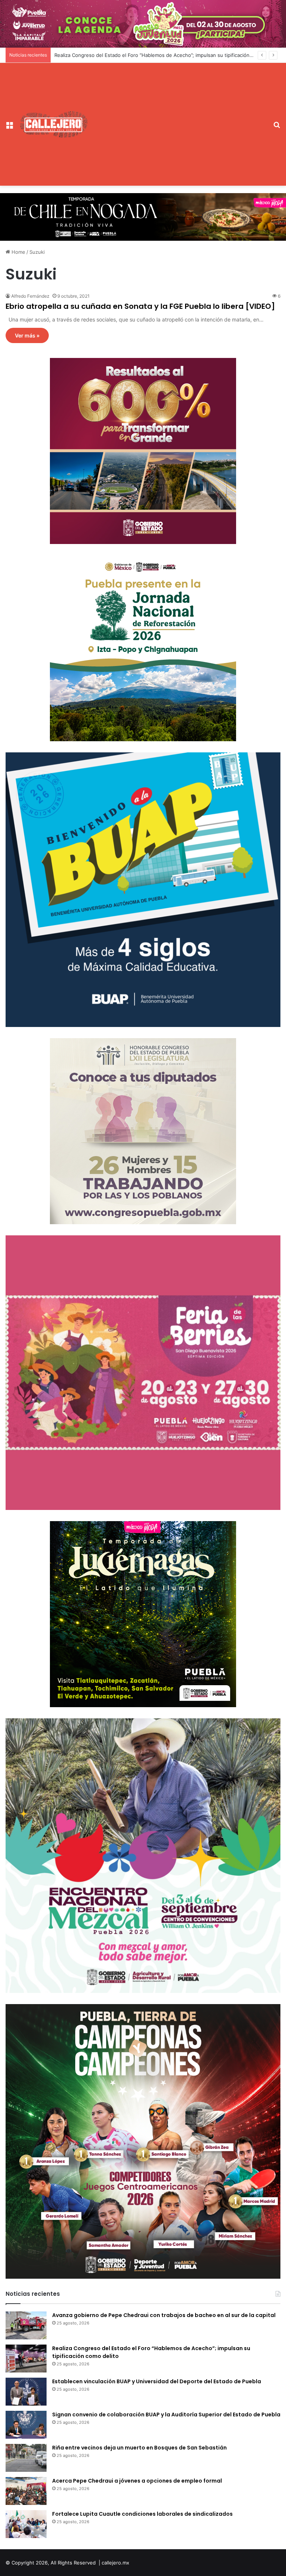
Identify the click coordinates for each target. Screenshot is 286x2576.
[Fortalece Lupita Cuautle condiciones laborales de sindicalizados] (26, 2524)
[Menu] (9, 127)
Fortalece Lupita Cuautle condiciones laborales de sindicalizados (142, 2514)
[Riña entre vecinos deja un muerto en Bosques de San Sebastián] (26, 2458)
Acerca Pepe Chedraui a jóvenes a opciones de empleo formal (137, 2481)
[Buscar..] (277, 127)
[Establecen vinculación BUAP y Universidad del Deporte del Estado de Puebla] (26, 2392)
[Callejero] (54, 124)
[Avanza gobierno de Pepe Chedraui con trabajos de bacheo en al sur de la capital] (26, 2325)
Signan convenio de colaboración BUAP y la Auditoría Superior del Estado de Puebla (166, 2415)
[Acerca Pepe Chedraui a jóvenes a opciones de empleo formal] (26, 2491)
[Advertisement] (178, 119)
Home (18, 252)
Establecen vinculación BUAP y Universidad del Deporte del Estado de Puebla (144, 55)
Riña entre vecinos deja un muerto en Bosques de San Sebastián (139, 2448)
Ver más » (27, 335)
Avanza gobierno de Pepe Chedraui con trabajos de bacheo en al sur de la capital (164, 2315)
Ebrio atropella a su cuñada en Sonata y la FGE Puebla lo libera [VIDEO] (140, 306)
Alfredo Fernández (30, 296)
